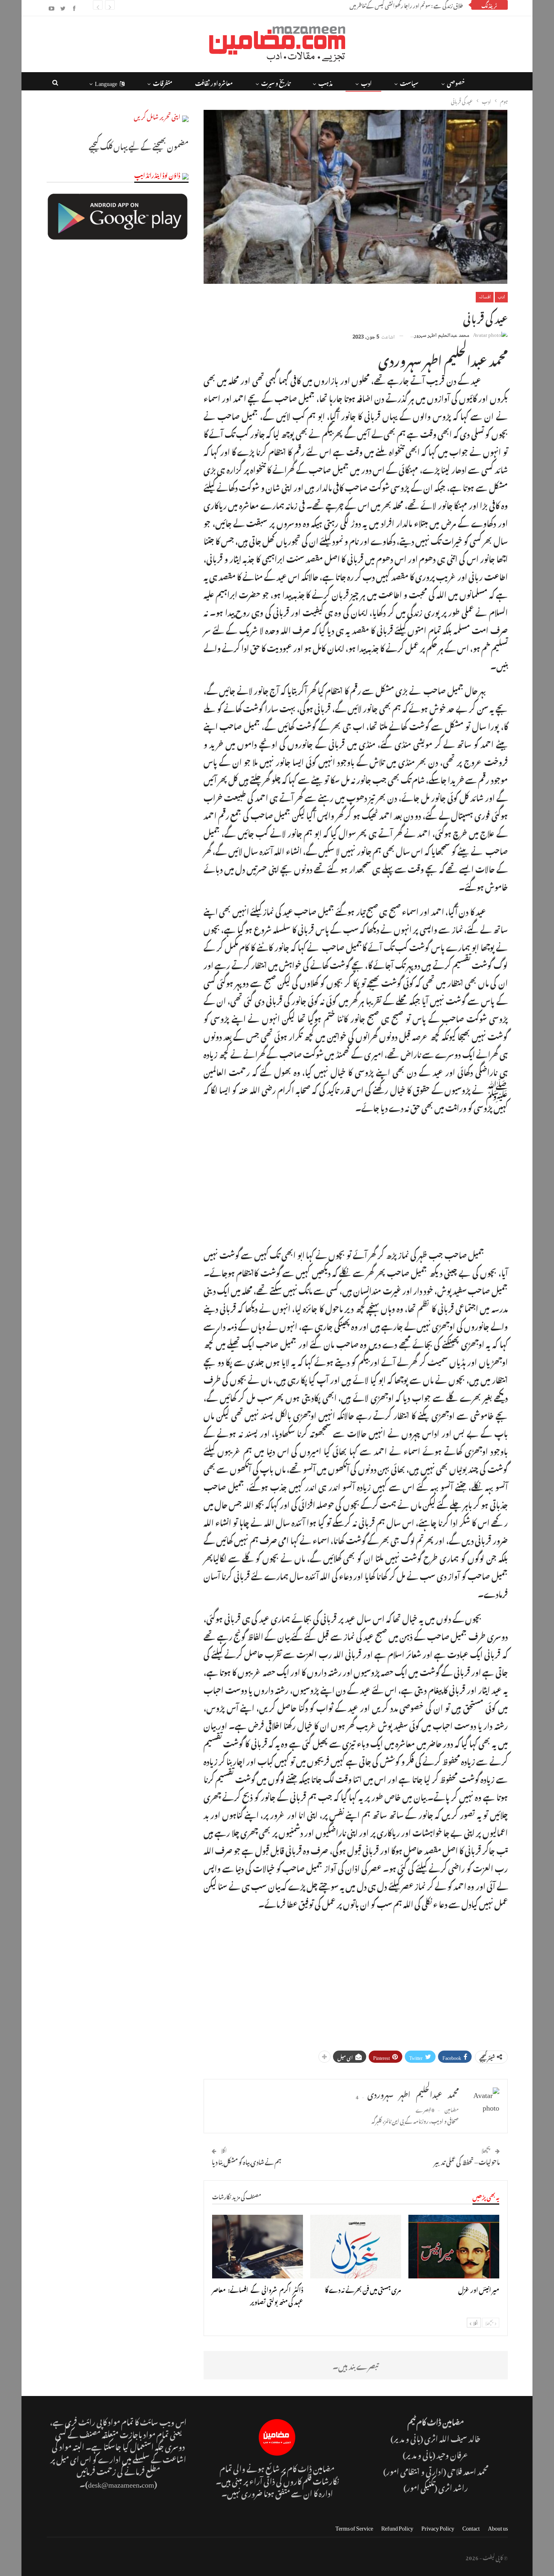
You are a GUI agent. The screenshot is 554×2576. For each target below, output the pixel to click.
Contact (471, 2527)
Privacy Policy (438, 2527)
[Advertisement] (356, 1179)
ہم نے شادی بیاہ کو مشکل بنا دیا (247, 2161)
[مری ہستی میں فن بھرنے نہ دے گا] (356, 2247)
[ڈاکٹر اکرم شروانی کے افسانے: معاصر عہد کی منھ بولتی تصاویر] (258, 2247)
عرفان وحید (453, 2454)
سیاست (409, 82)
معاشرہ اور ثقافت (214, 82)
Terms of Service (354, 2527)
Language (106, 82)
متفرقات (163, 82)
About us (498, 2527)
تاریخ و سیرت (276, 82)
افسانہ (485, 297)
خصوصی (456, 82)
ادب (366, 82)
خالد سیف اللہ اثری (452, 2438)
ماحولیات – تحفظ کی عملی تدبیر (467, 2161)
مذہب (325, 82)
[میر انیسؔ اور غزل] (454, 2247)
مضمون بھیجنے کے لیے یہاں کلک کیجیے (139, 145)
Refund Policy (397, 2527)
